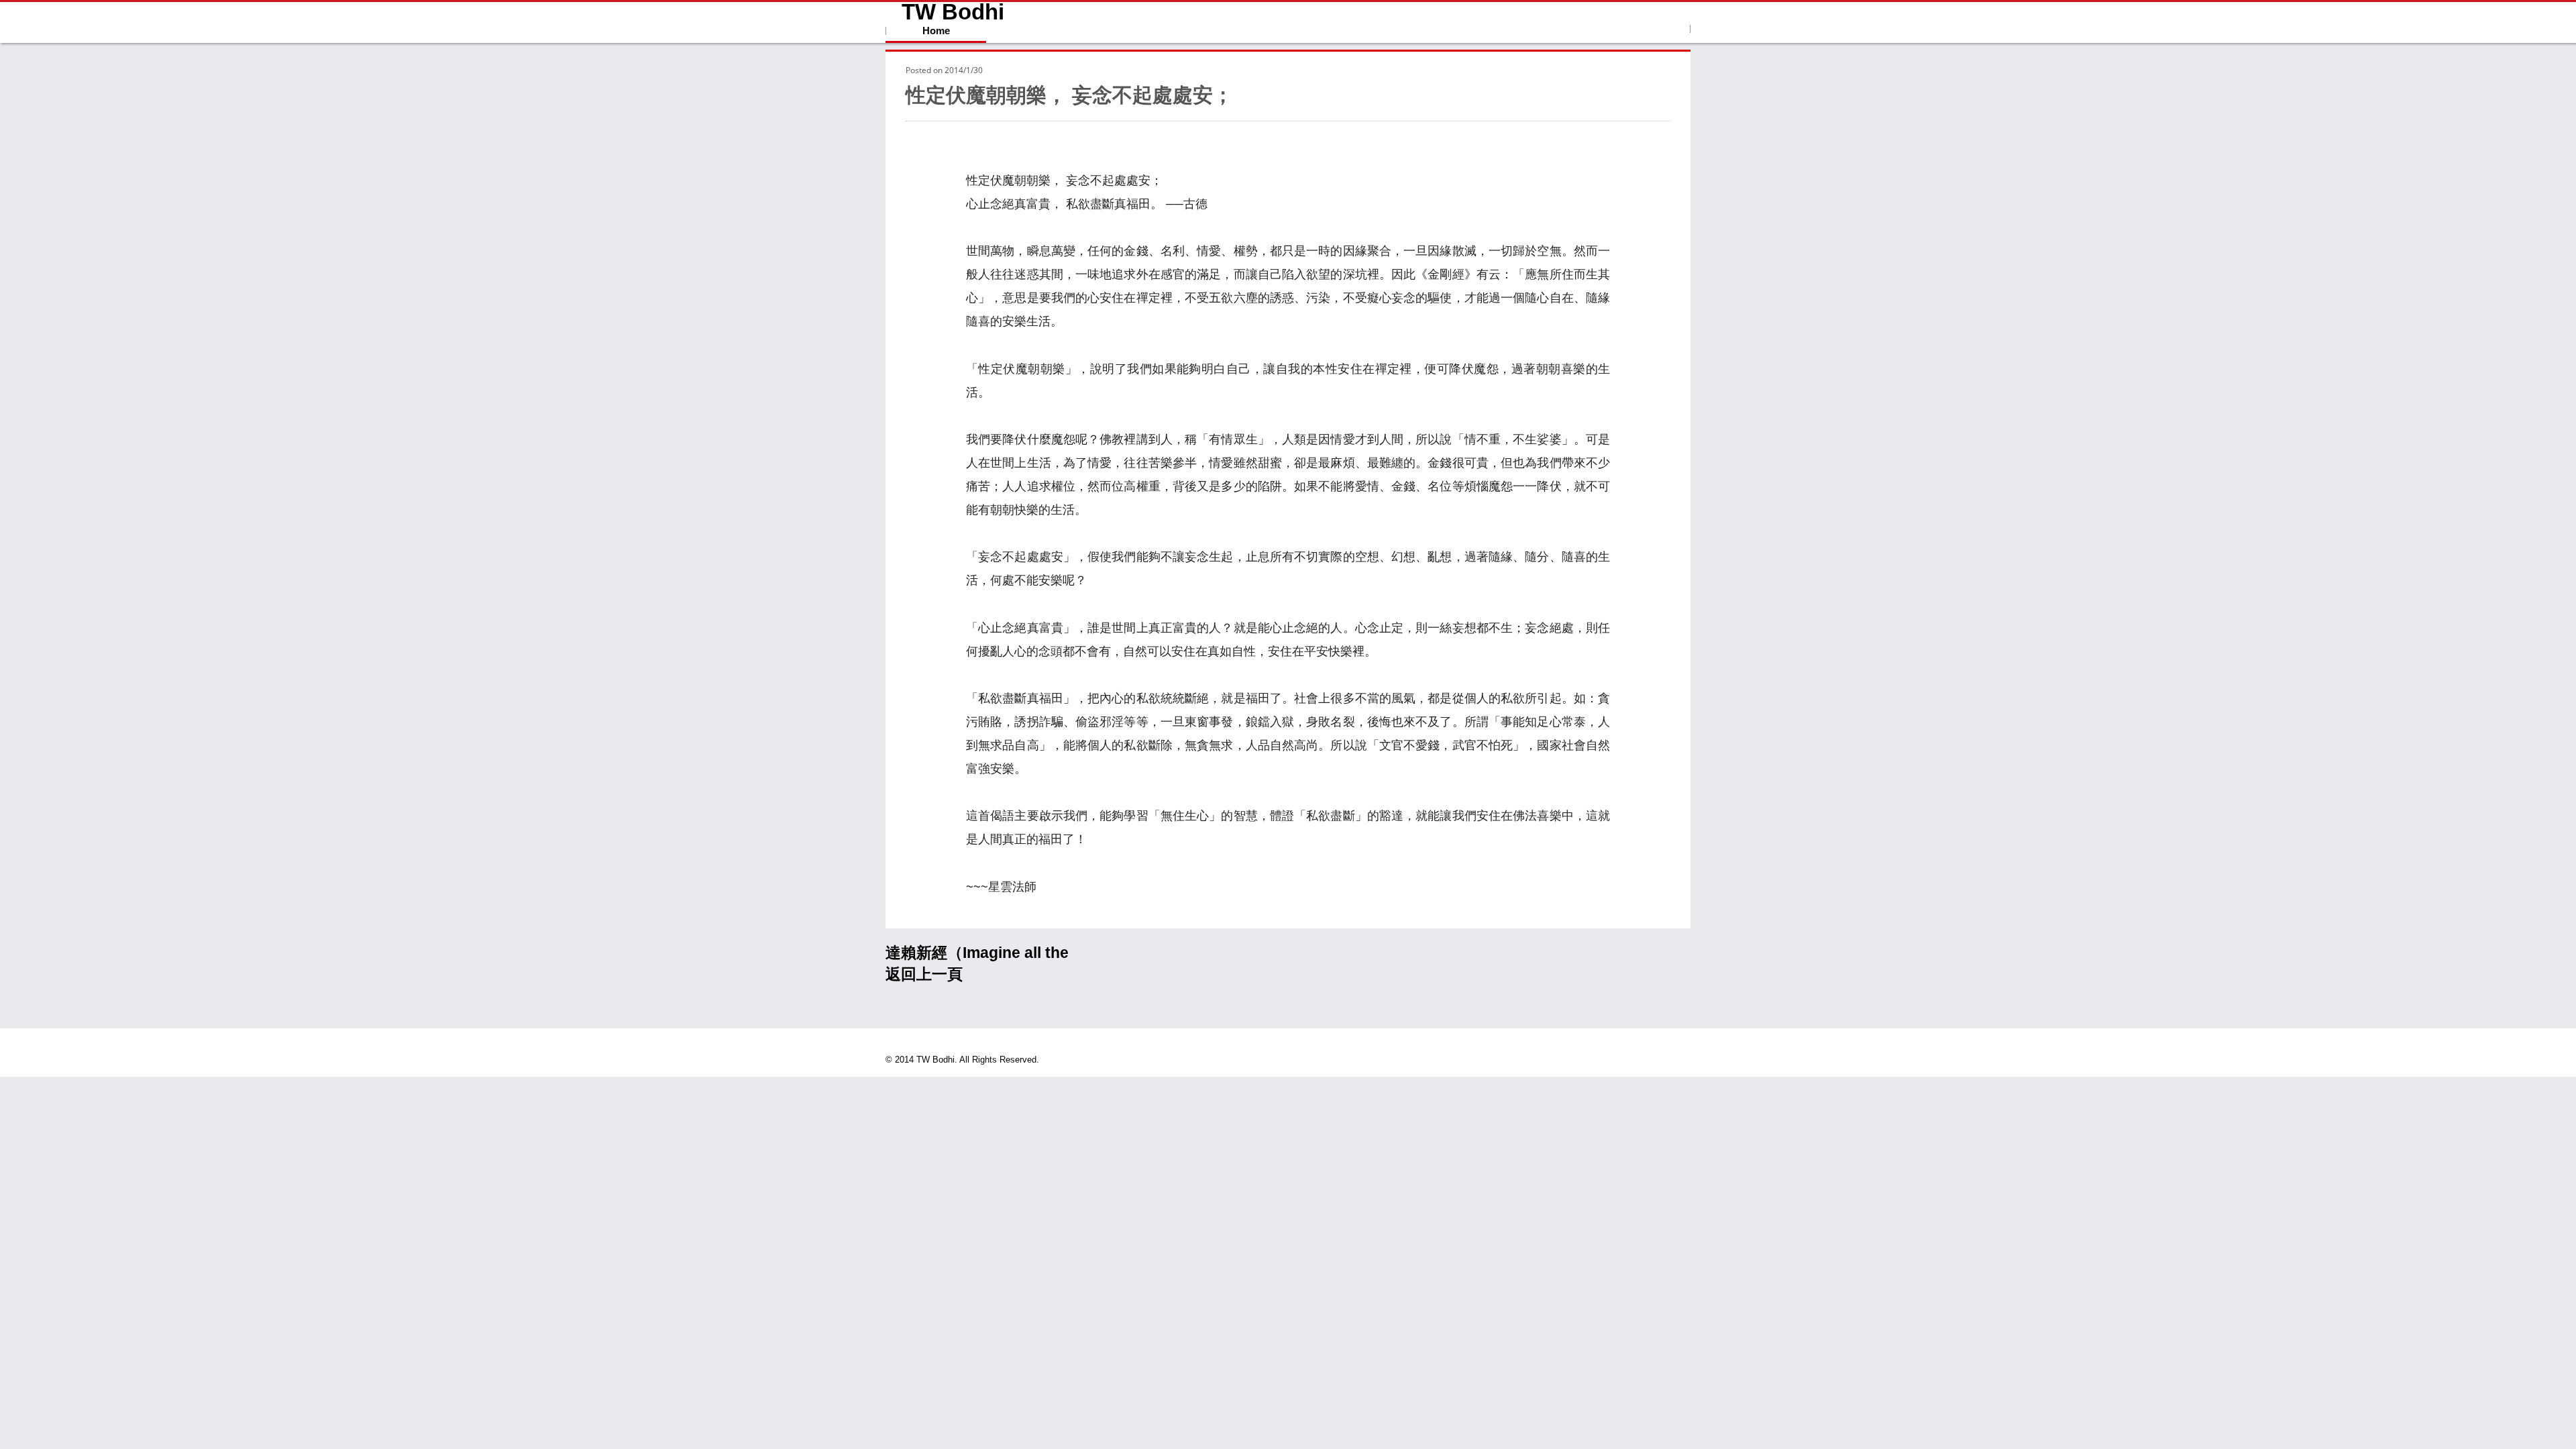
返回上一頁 (924, 974)
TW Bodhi (953, 12)
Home (936, 31)
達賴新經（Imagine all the (977, 953)
